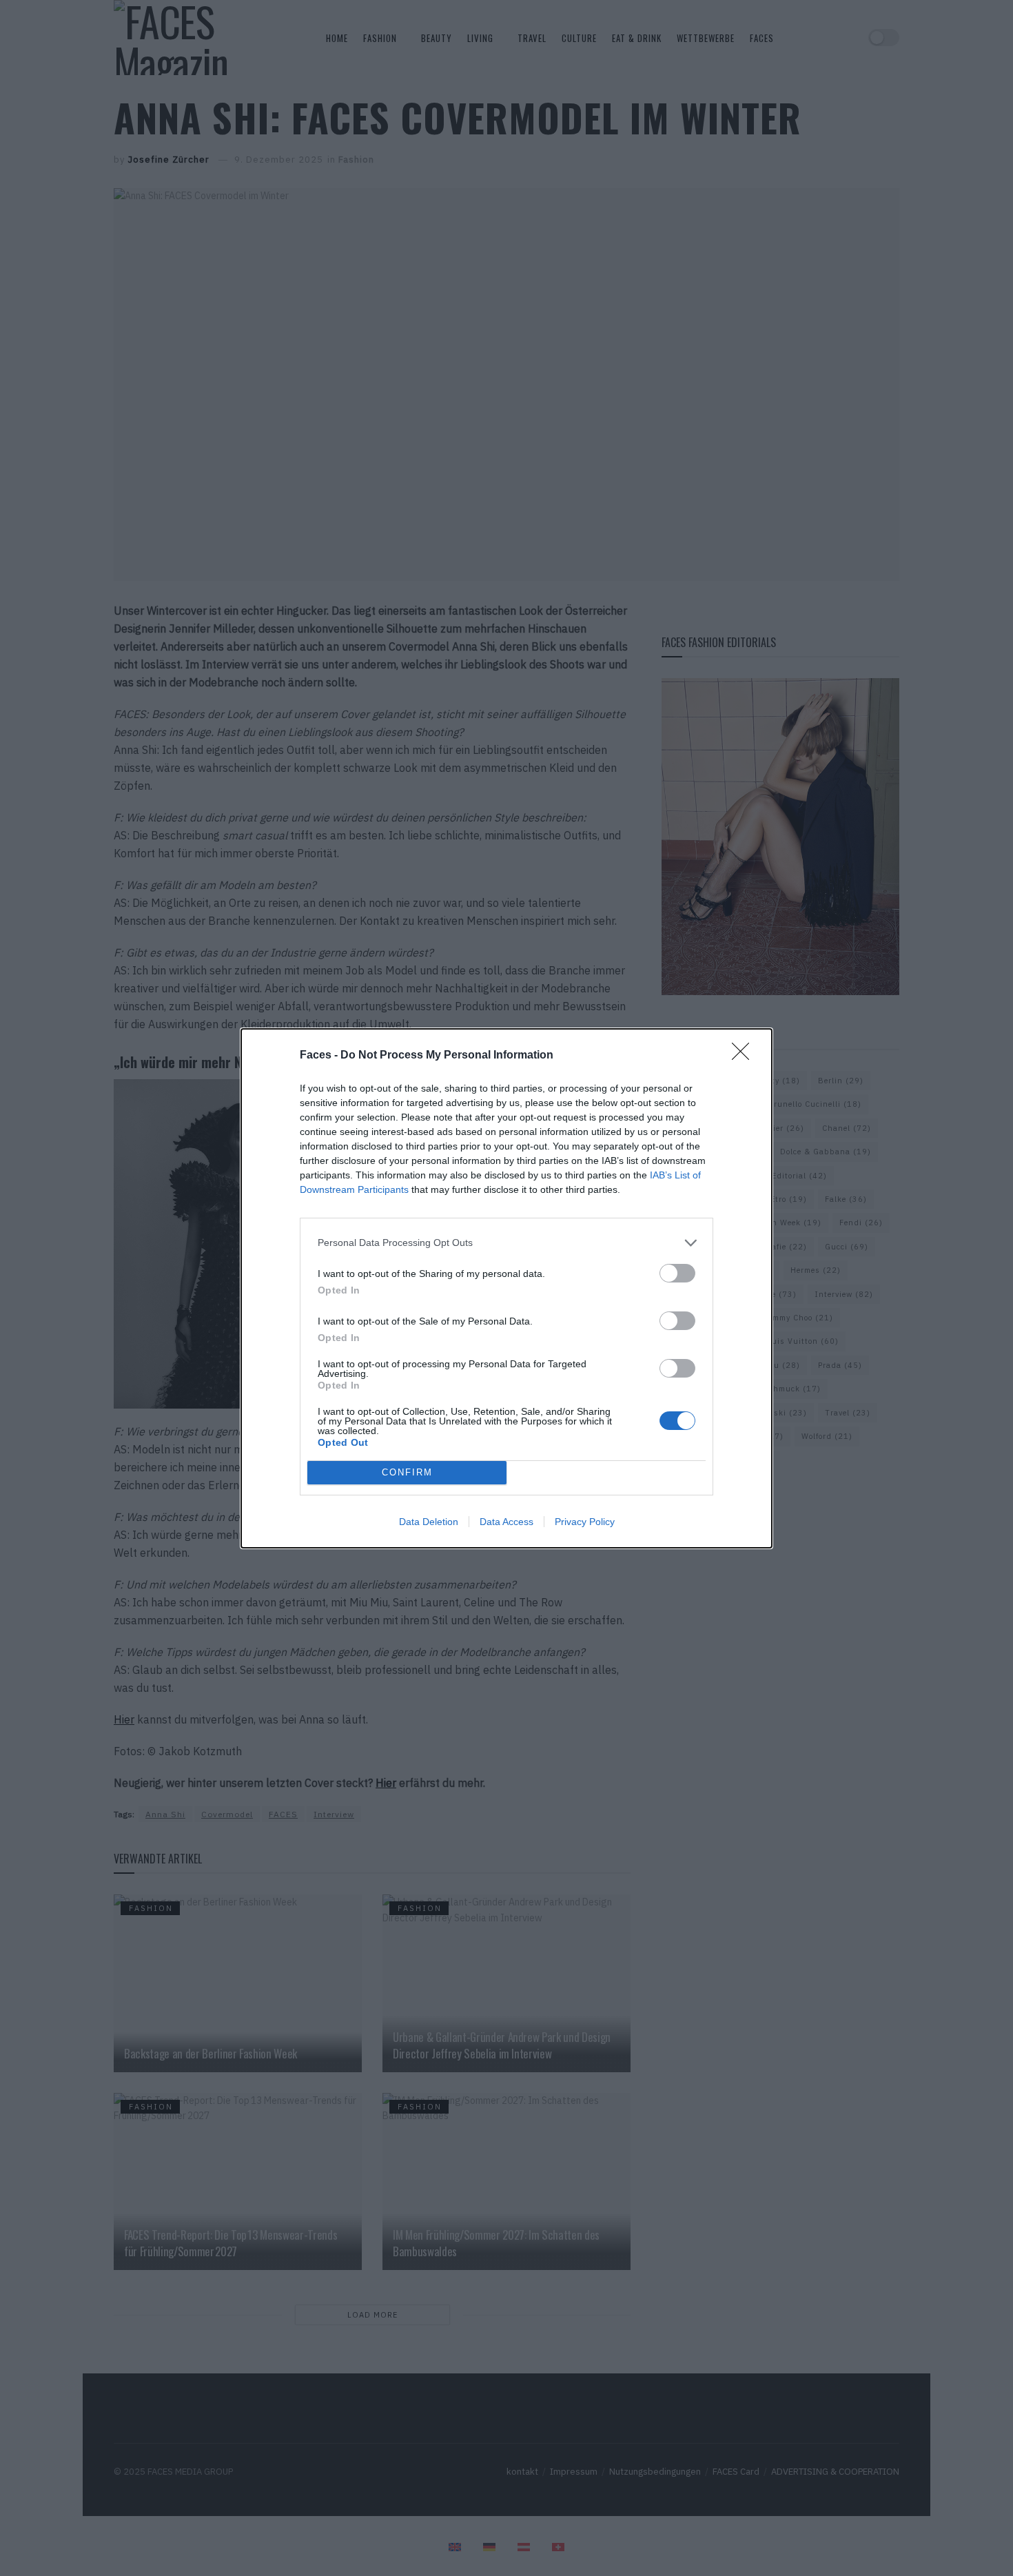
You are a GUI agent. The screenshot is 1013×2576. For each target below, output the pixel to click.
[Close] (745, 1056)
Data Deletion (429, 1522)
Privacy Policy (585, 1522)
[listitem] (506, 1243)
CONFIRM (407, 1472)
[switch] (677, 1273)
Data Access (506, 1522)
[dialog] (506, 1288)
